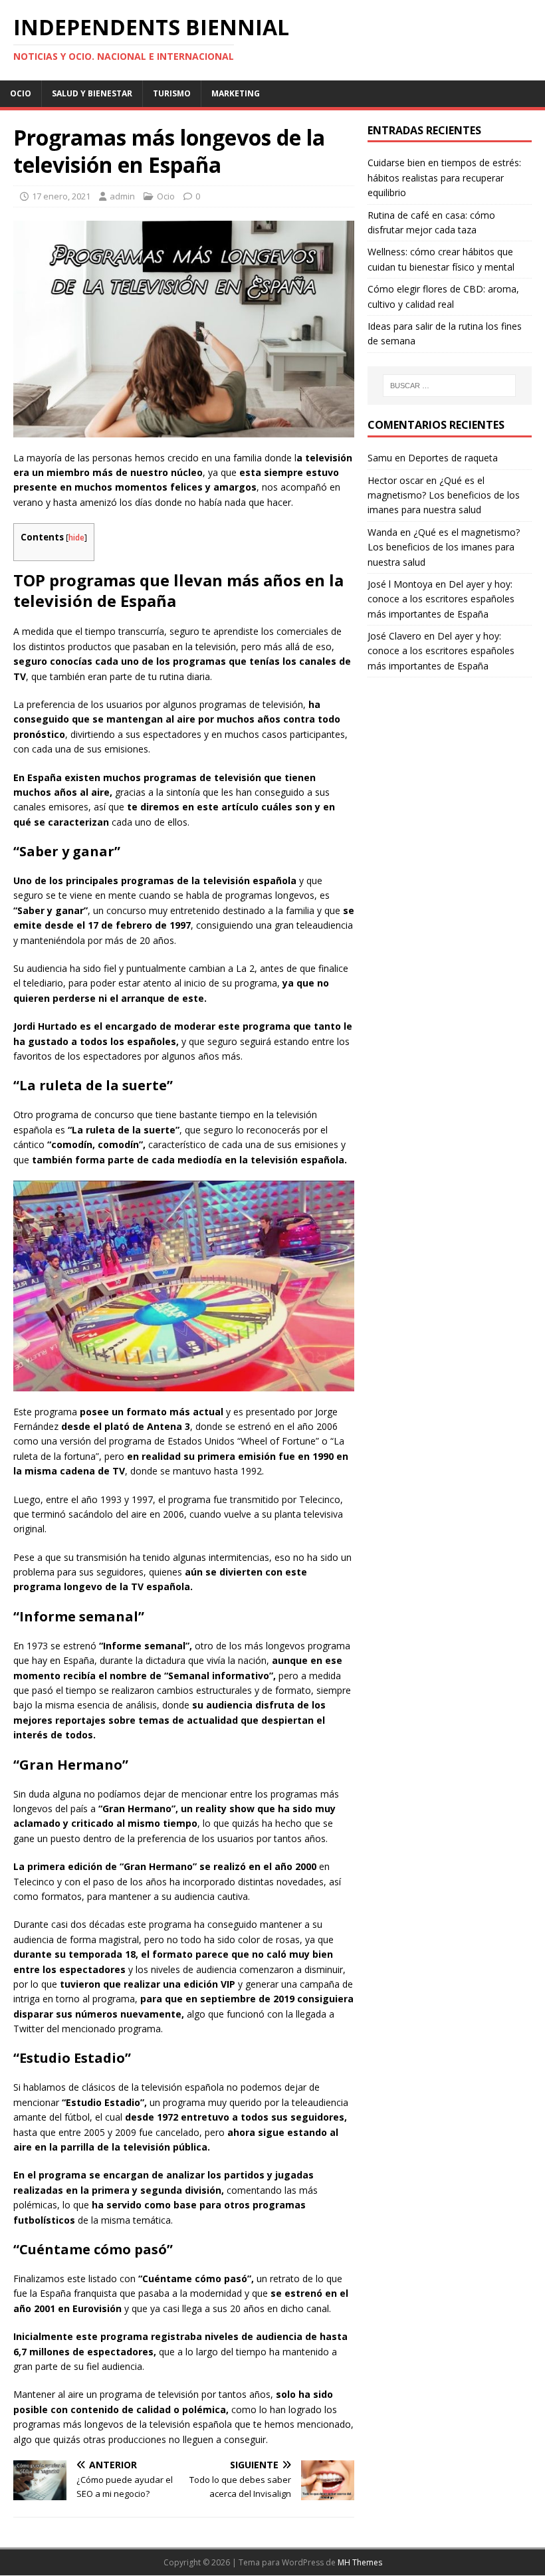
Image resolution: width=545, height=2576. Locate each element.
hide (76, 537)
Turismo (172, 93)
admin (122, 196)
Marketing (236, 93)
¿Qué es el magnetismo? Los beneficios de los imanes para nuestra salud (444, 495)
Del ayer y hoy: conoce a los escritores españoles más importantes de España (441, 599)
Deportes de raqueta (453, 458)
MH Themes (360, 2562)
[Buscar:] (449, 386)
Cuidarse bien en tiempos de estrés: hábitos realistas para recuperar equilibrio (444, 177)
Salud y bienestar (92, 93)
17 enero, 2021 (61, 196)
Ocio (21, 93)
